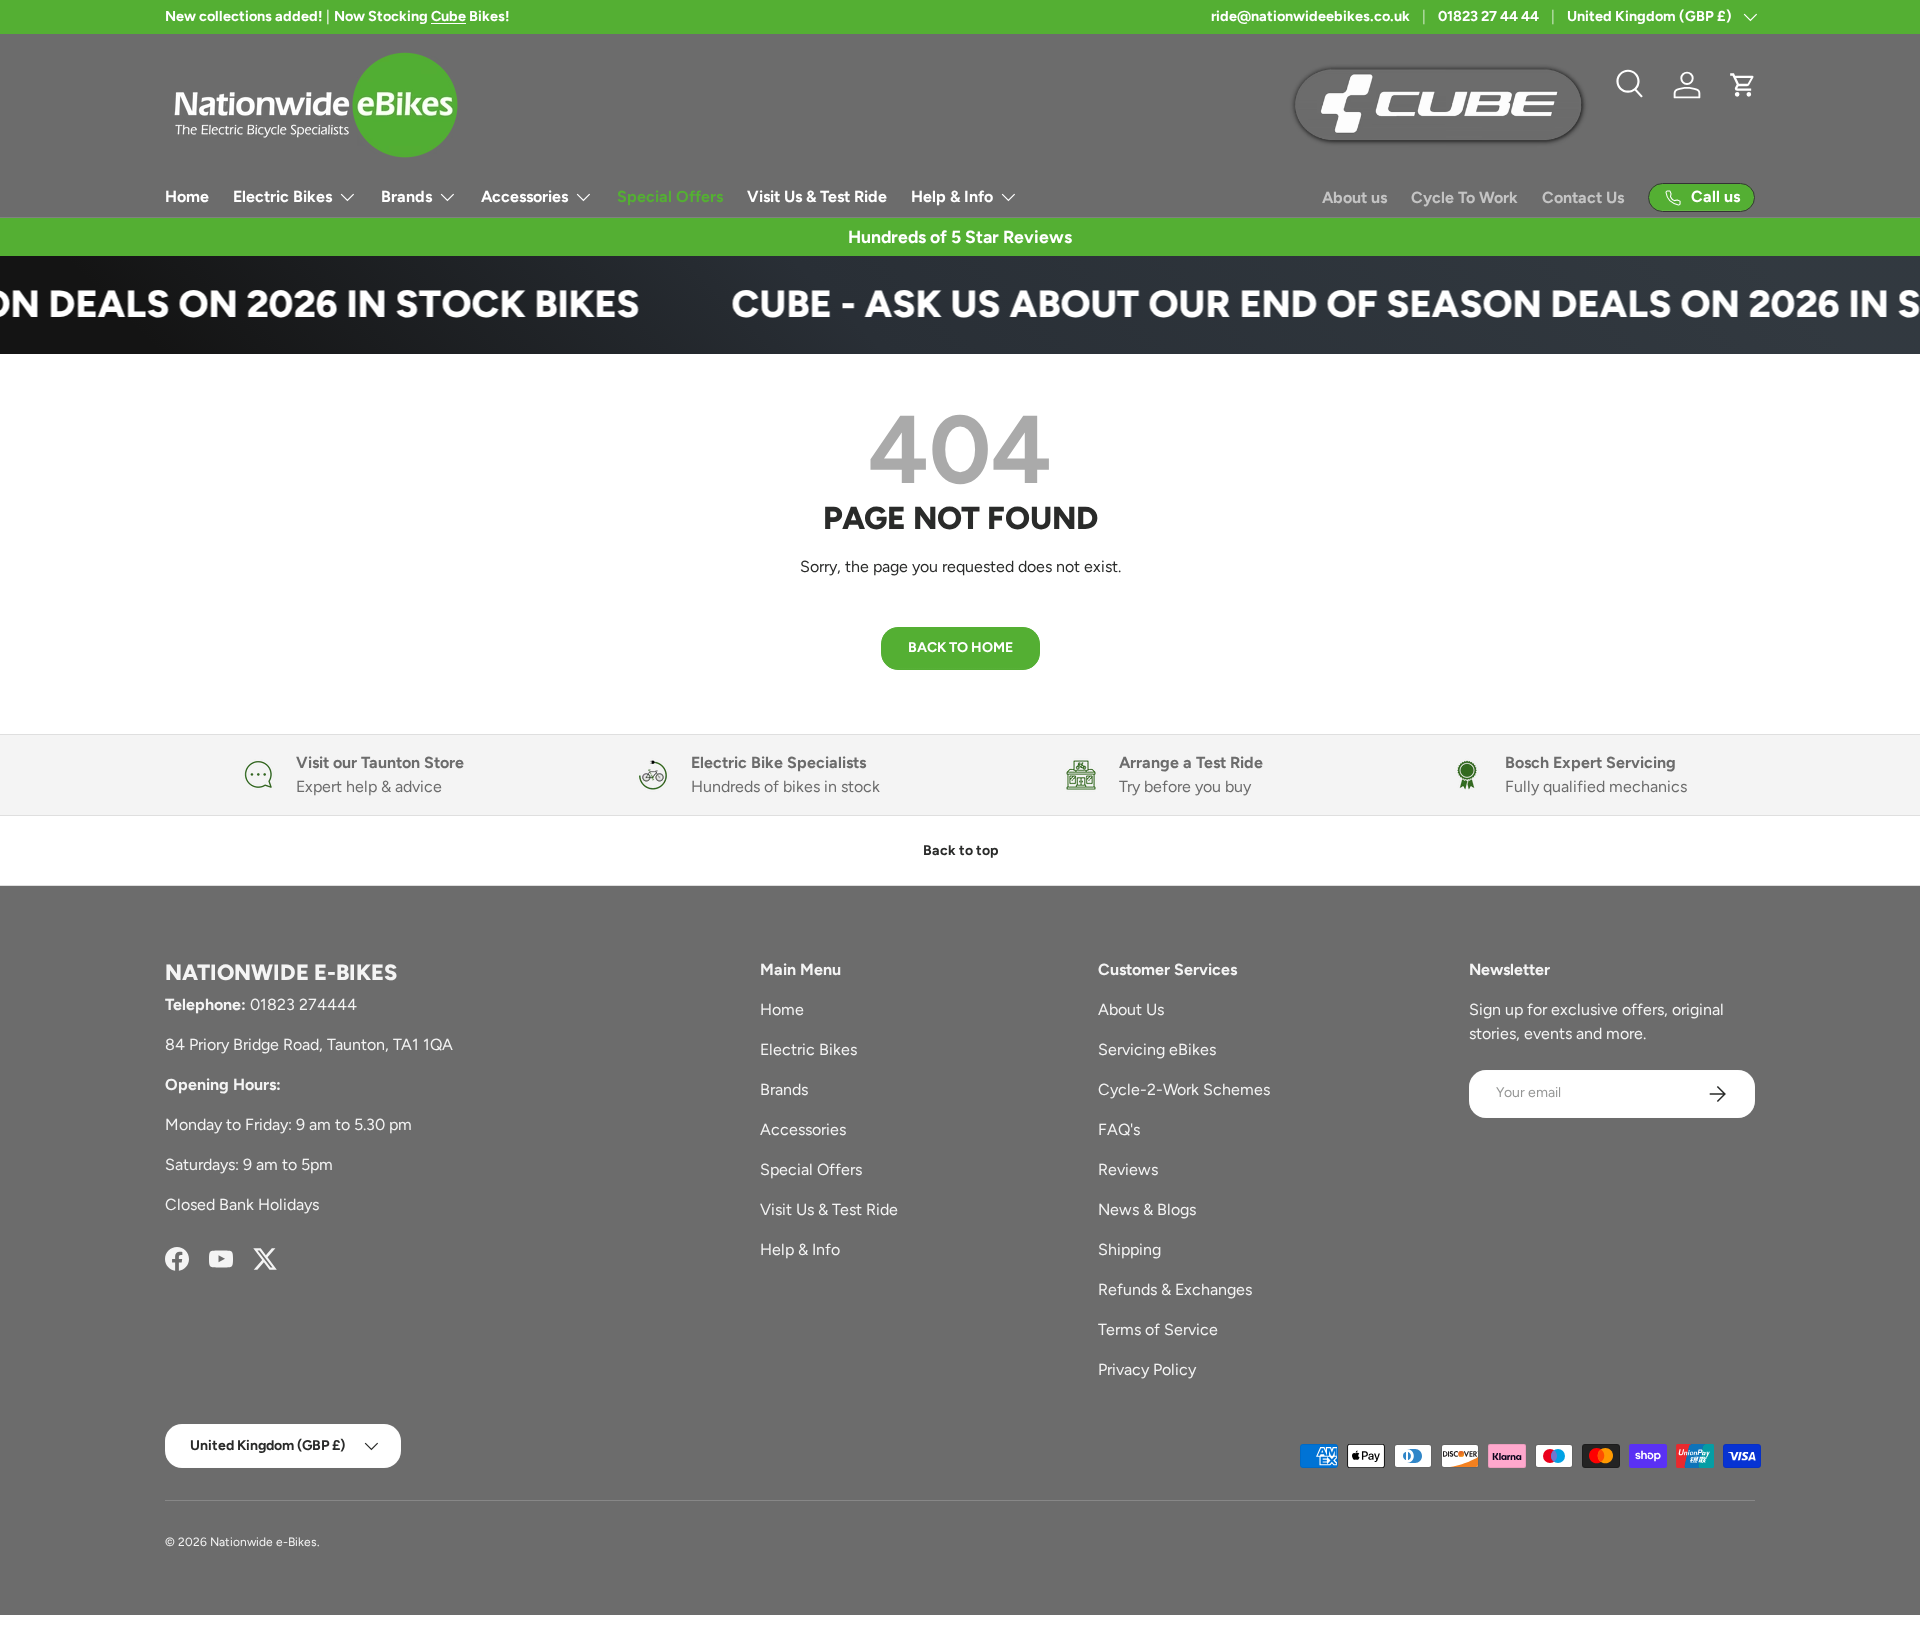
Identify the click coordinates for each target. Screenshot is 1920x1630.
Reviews (1128, 1169)
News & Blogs (1147, 1209)
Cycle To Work (1464, 197)
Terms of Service (1158, 1329)
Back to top (960, 850)
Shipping (1129, 1249)
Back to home (960, 647)
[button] (1743, 85)
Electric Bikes (282, 196)
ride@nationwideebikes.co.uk (1310, 16)
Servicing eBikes (1157, 1049)
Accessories (524, 196)
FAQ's (1119, 1129)
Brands (406, 196)
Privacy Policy (1147, 1369)
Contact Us (1583, 197)
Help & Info (952, 196)
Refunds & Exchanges (1175, 1289)
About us (1354, 197)
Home (187, 196)
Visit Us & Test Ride (817, 196)
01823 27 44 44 (1488, 16)
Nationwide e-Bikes (263, 1542)
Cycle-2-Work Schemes (1184, 1089)
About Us (1131, 1009)
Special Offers (670, 196)
